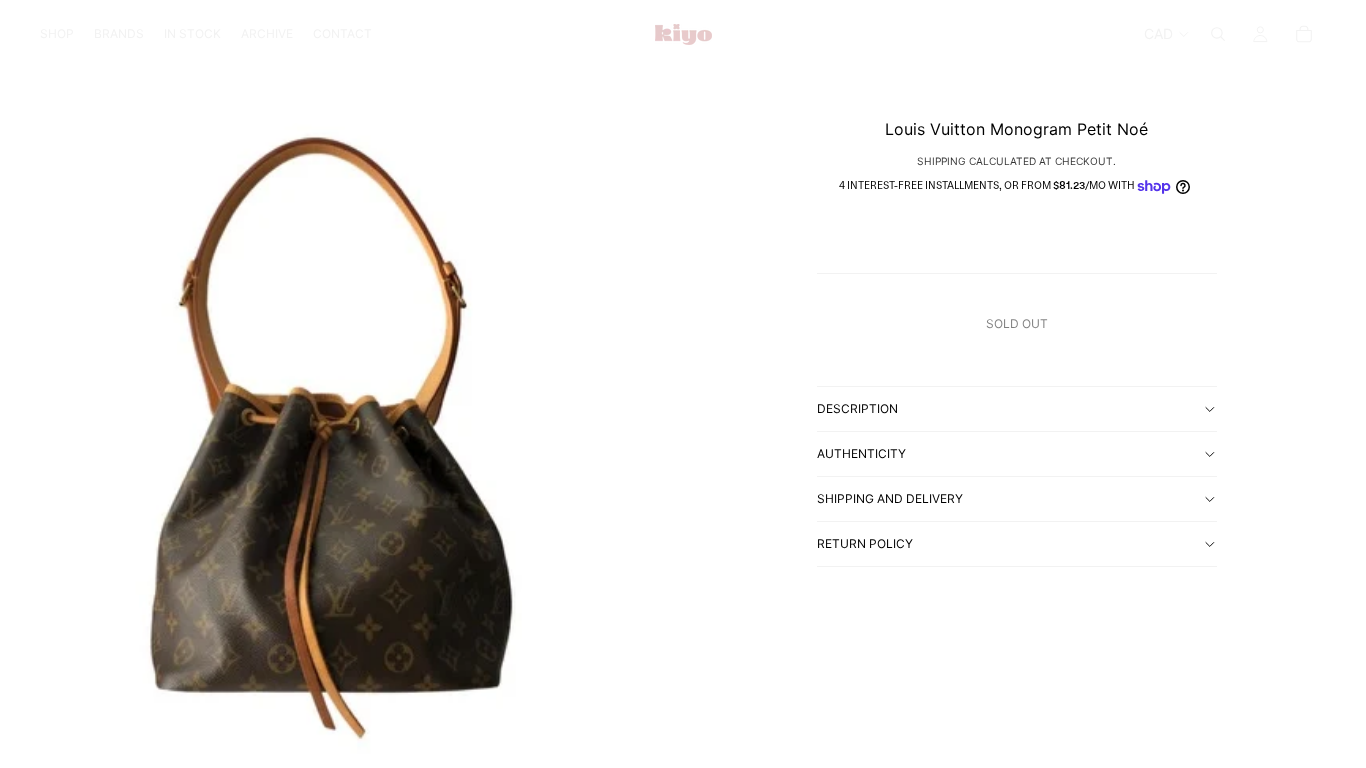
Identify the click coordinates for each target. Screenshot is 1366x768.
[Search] (1218, 34)
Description (857, 408)
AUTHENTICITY (861, 453)
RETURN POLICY (865, 543)
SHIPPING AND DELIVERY (890, 498)
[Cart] (1304, 34)
